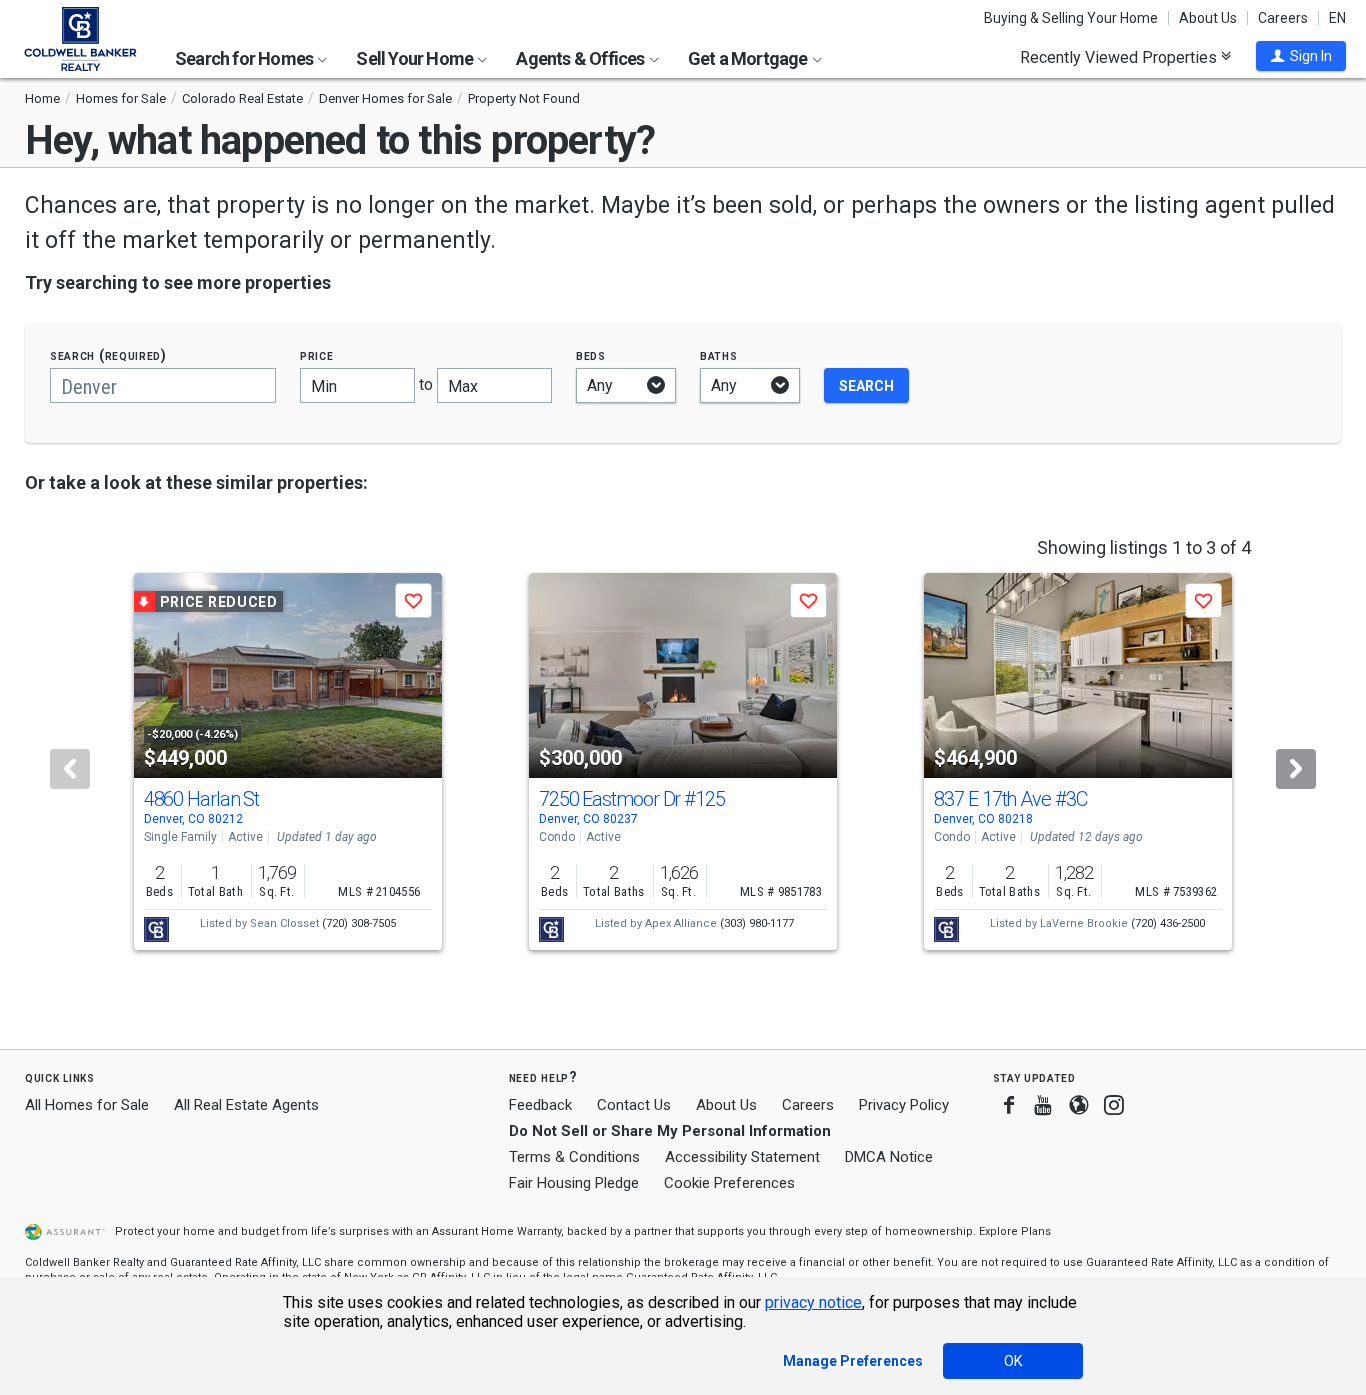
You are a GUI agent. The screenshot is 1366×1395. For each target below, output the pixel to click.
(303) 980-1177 (757, 923)
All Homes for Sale (87, 1105)
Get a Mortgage (749, 58)
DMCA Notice (889, 1157)
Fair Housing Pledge (574, 1183)
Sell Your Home (416, 58)
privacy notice (813, 1302)
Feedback (540, 1105)
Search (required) (108, 355)
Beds (591, 355)
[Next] (1296, 769)
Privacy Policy (904, 1105)
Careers (1283, 18)
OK (1013, 1361)
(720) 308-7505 (359, 923)
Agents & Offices (581, 58)
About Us (1208, 18)
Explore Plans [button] (1015, 1231)
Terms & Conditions (574, 1157)
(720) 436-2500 (1168, 923)
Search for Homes (245, 58)
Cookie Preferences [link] (729, 1183)
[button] (1301, 56)
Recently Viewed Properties (1120, 57)
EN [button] (1337, 18)
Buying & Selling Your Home (1071, 18)
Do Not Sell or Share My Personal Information (670, 1131)
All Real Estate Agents (246, 1105)
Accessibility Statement (742, 1157)
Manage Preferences (853, 1361)
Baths (719, 355)
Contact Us (634, 1105)
